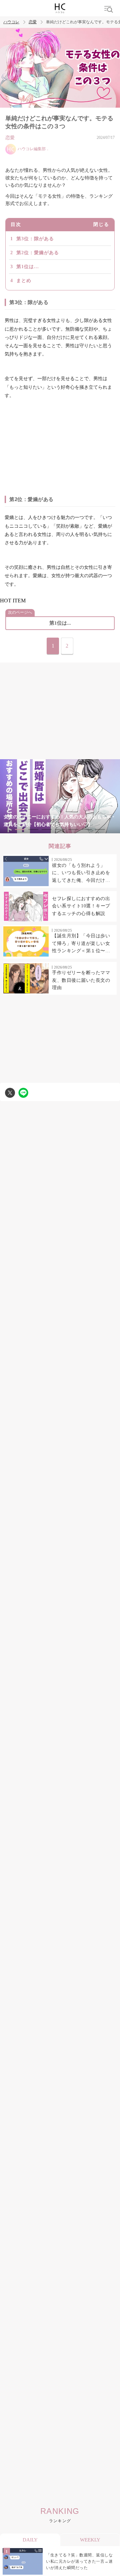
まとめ (24, 281)
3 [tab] (47, 829)
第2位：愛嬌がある (38, 253)
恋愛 (33, 22)
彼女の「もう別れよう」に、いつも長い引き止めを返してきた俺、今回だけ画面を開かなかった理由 (81, 874)
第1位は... (28, 267)
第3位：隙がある (35, 239)
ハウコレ (11, 22)
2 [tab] (33, 829)
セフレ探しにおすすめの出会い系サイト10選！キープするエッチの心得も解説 (81, 906)
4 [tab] (60, 829)
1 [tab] (20, 829)
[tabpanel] (60, 796)
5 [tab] (73, 829)
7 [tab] (100, 829)
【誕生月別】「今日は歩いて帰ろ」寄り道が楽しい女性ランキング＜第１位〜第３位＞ (81, 944)
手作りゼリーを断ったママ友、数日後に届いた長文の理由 (81, 980)
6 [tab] (87, 829)
